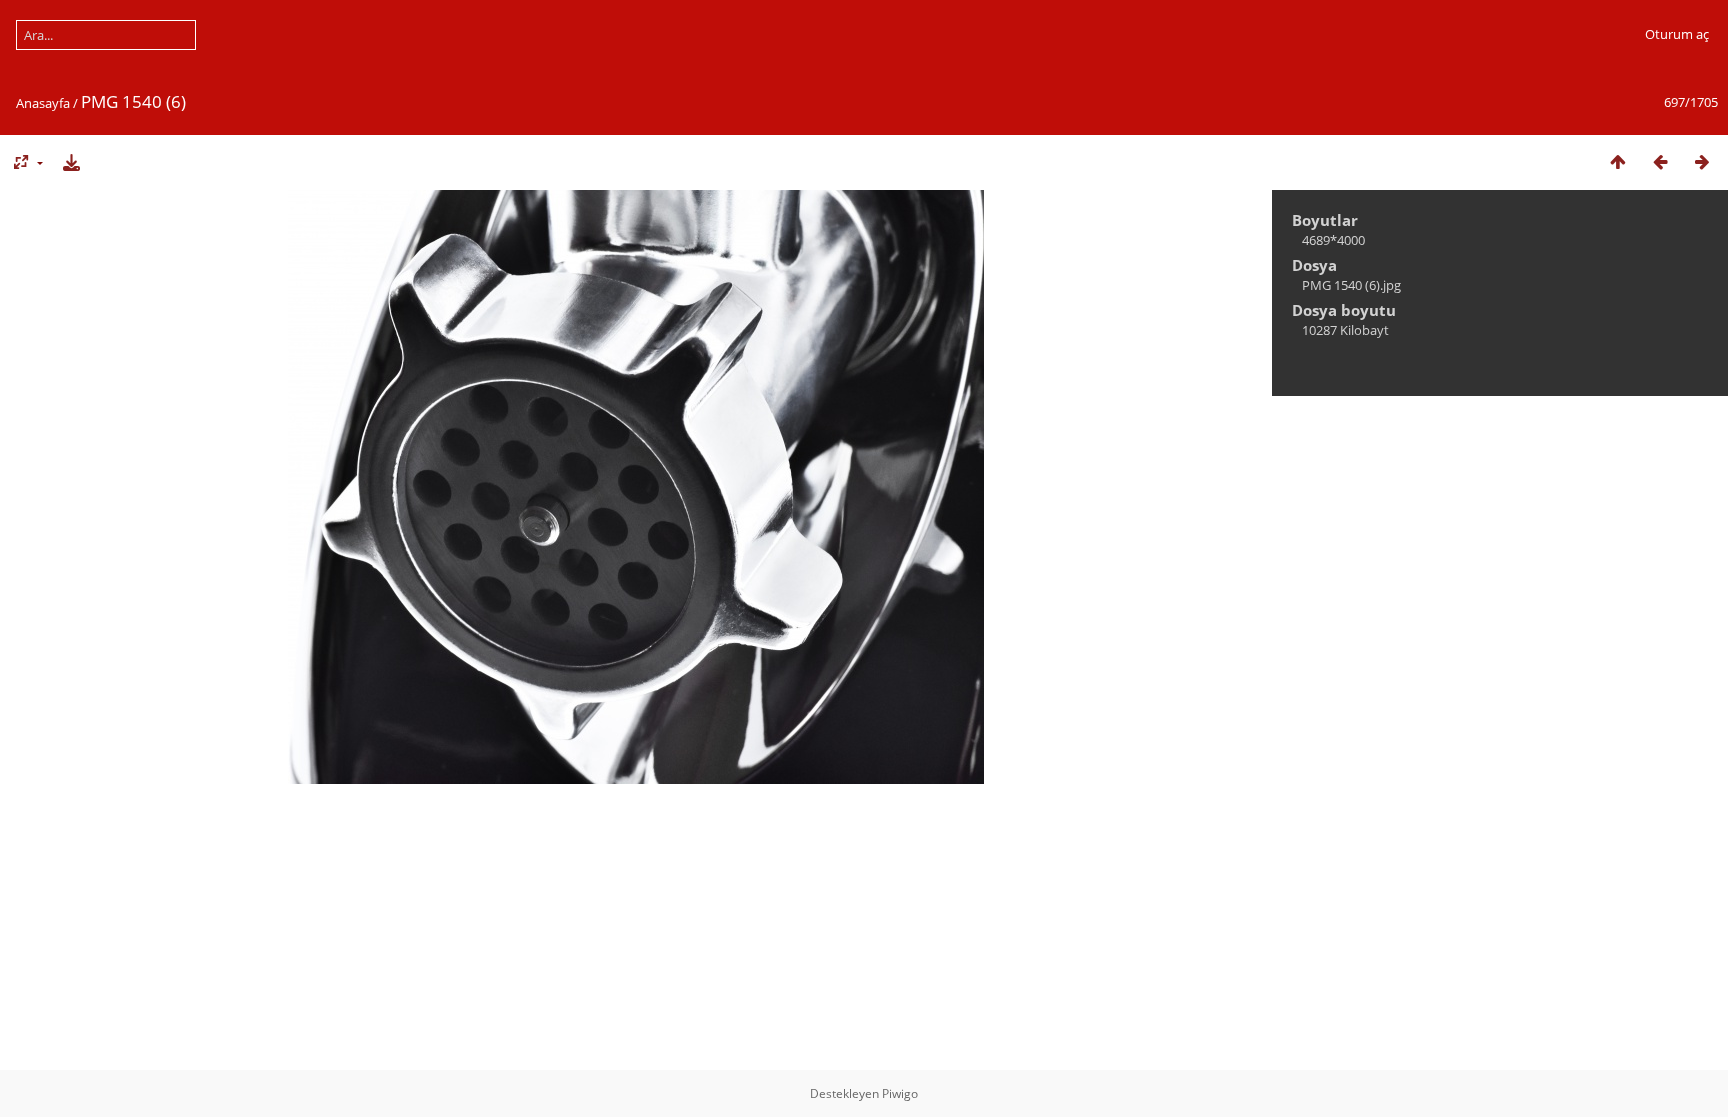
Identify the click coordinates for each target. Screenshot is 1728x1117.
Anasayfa (43, 103)
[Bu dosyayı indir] (71, 161)
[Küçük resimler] (1618, 161)
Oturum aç (1677, 34)
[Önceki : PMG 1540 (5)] (1660, 161)
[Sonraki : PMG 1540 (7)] (1702, 161)
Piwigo (900, 1093)
